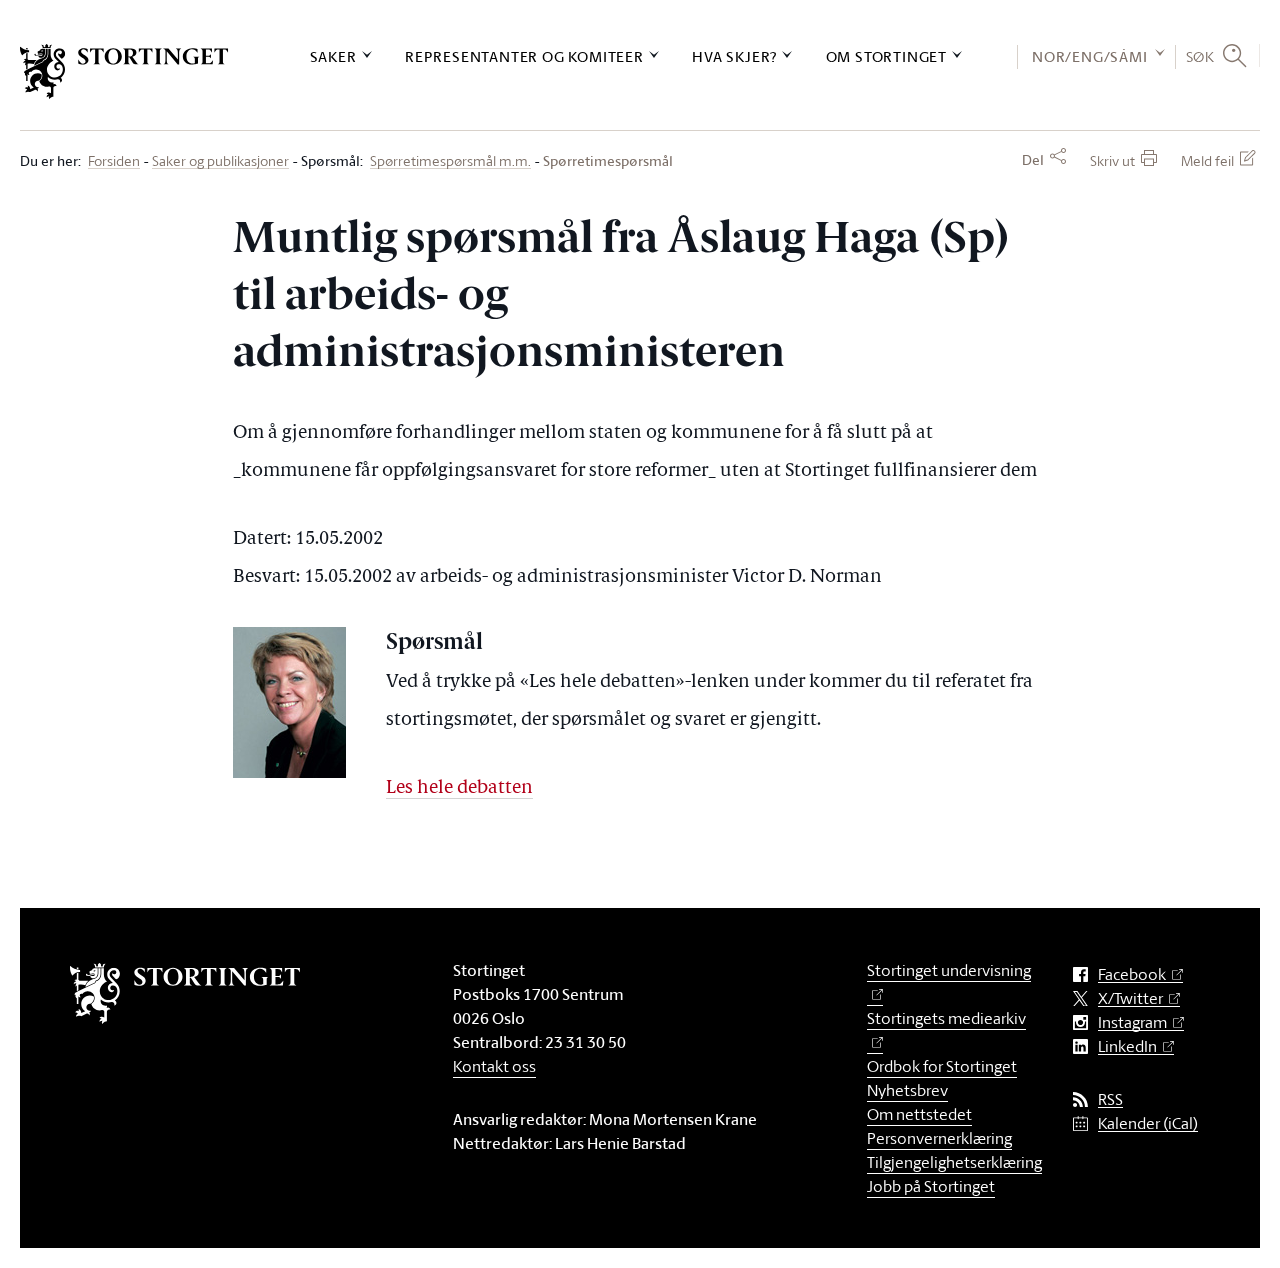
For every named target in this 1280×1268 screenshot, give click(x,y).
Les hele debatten (459, 788)
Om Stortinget (886, 56)
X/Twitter (1130, 998)
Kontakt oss (494, 1066)
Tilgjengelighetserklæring (954, 1162)
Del (1033, 160)
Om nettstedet (919, 1114)
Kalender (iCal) (1148, 1123)
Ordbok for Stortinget (942, 1066)
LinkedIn (1127, 1046)
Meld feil (1207, 160)
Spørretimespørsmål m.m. (450, 161)
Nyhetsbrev (907, 1090)
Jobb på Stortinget (931, 1186)
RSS (1110, 1099)
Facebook (1132, 974)
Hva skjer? (734, 56)
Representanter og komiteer (524, 56)
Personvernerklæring (939, 1138)
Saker (333, 56)
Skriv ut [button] (1112, 160)
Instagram (1132, 1022)
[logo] (124, 71)
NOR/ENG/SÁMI (1090, 56)
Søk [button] (1200, 56)
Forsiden (114, 161)
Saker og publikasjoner (220, 161)
